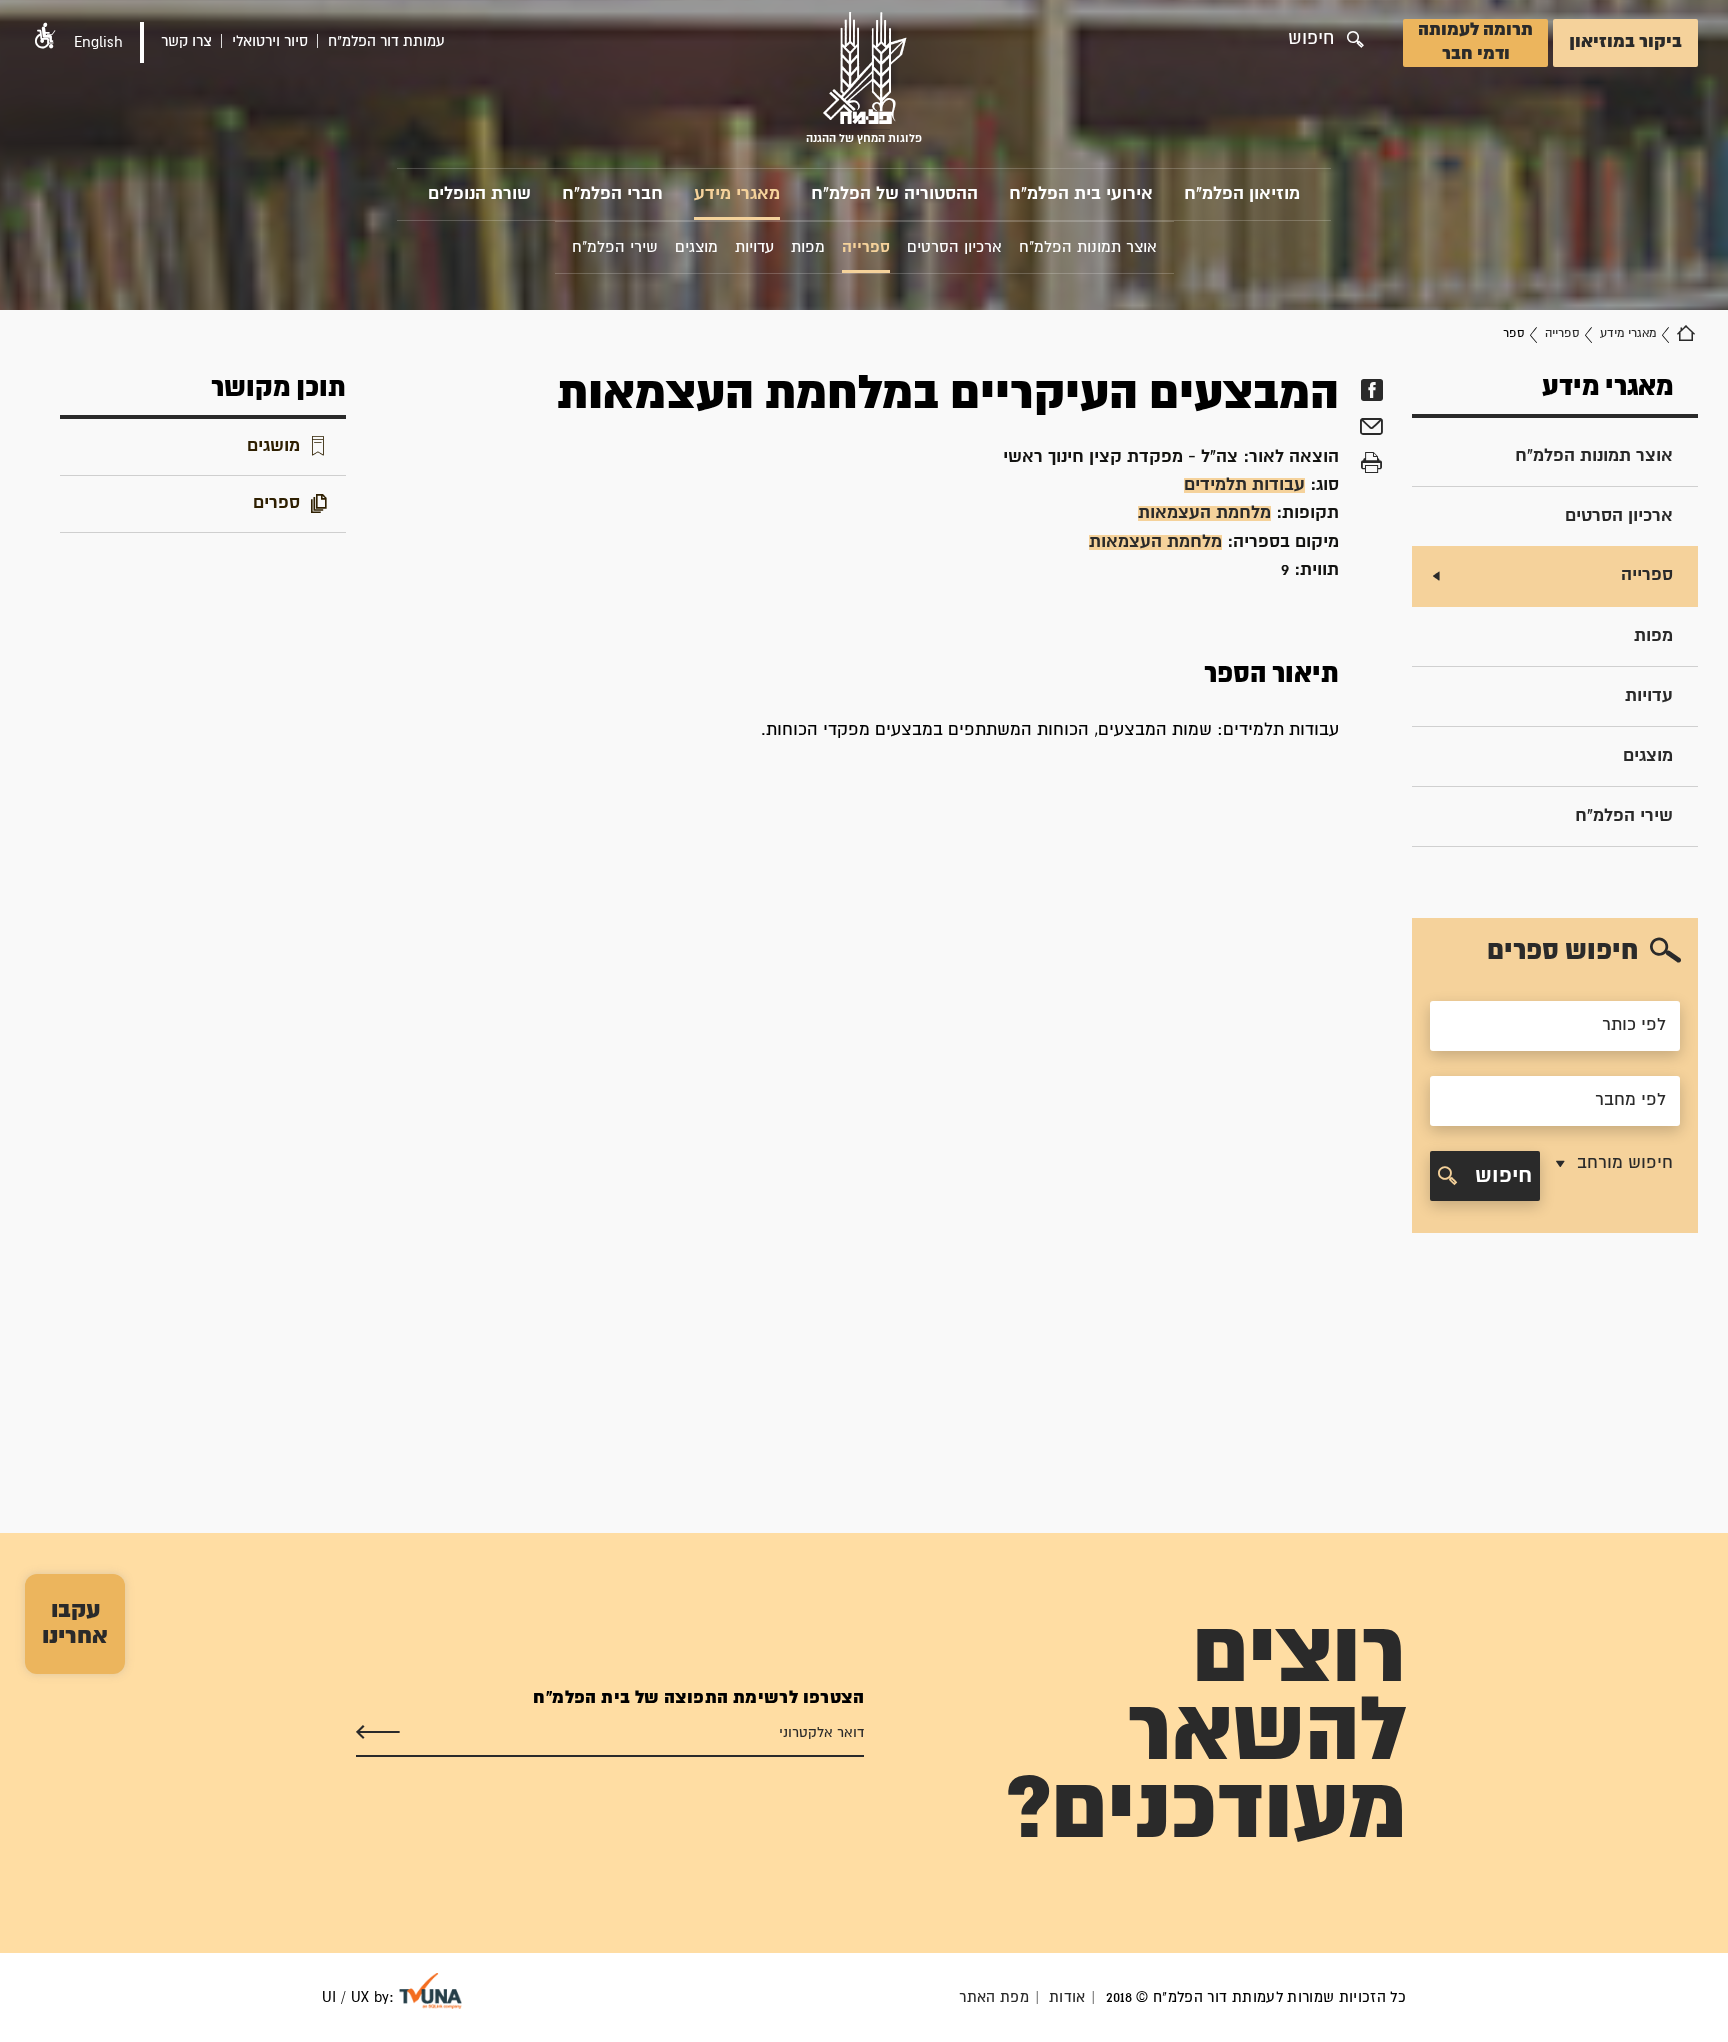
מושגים (273, 446)
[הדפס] (1371, 463)
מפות (1653, 636)
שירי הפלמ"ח (1624, 816)
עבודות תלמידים (1244, 485)
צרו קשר (186, 41)
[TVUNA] (430, 1991)
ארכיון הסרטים (1619, 516)
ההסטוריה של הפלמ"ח (894, 194)
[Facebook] (1371, 390)
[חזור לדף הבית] (1686, 334)
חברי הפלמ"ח (612, 194)
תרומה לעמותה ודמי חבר (1475, 42)
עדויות (1649, 696)
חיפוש (1500, 1176)
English (98, 42)
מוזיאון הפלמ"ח (1242, 194)
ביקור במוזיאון (1625, 42)
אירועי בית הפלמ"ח (1081, 194)
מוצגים (1648, 756)
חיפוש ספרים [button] (1562, 951)
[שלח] (378, 1733)
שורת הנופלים (479, 194)
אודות (1067, 1997)
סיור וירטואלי (270, 41)
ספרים (276, 503)
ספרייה (1562, 333)
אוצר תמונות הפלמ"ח (1594, 456)
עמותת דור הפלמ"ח (386, 41)
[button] (45, 35)
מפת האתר (994, 1997)
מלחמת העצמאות (1204, 513)
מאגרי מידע (737, 194)
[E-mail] (1371, 429)
